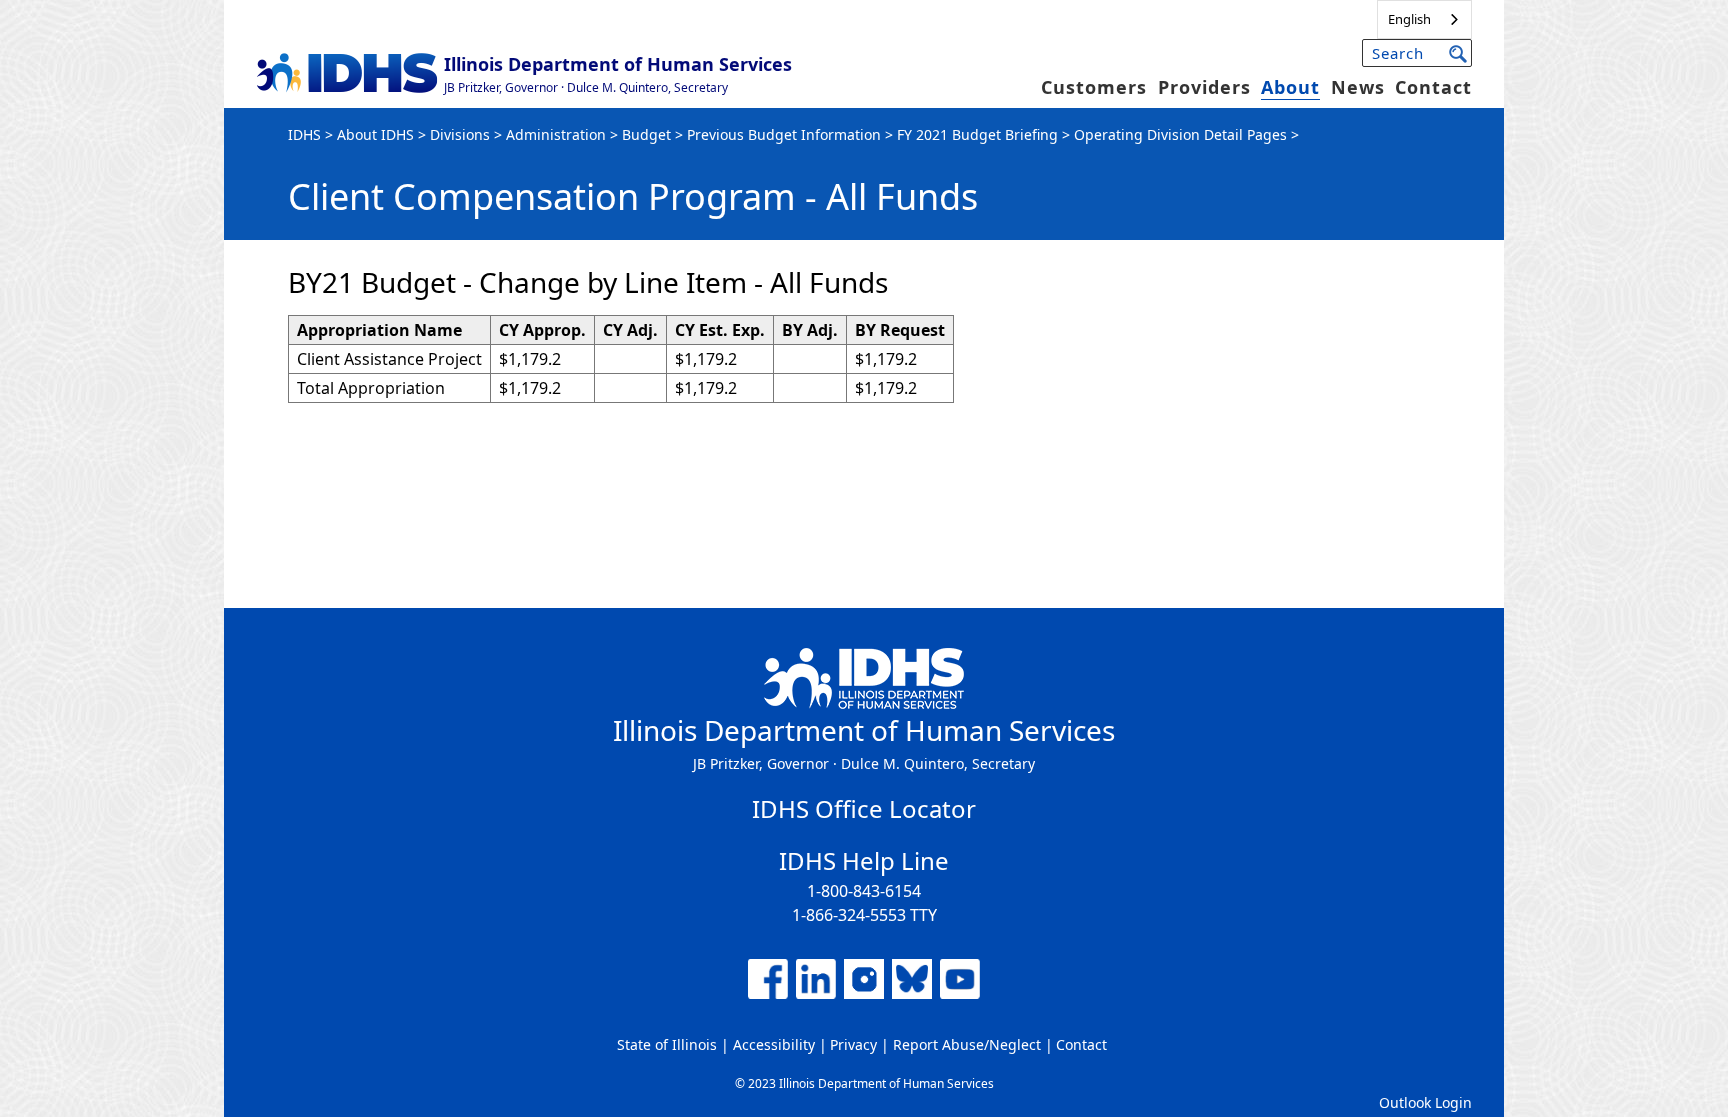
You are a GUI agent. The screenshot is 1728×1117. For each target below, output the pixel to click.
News (1358, 87)
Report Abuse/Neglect (967, 1044)
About (1290, 87)
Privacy (853, 1044)
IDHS (304, 134)
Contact (1433, 87)
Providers (1204, 87)
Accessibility (774, 1044)
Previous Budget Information (784, 134)
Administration (556, 134)
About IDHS (375, 134)
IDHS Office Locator (864, 808)
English (1409, 19)
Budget (646, 134)
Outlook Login (1425, 1102)
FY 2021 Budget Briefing (977, 134)
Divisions (460, 134)
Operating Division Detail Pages (1180, 134)
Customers (1094, 87)
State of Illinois (667, 1044)
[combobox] (1424, 19)
